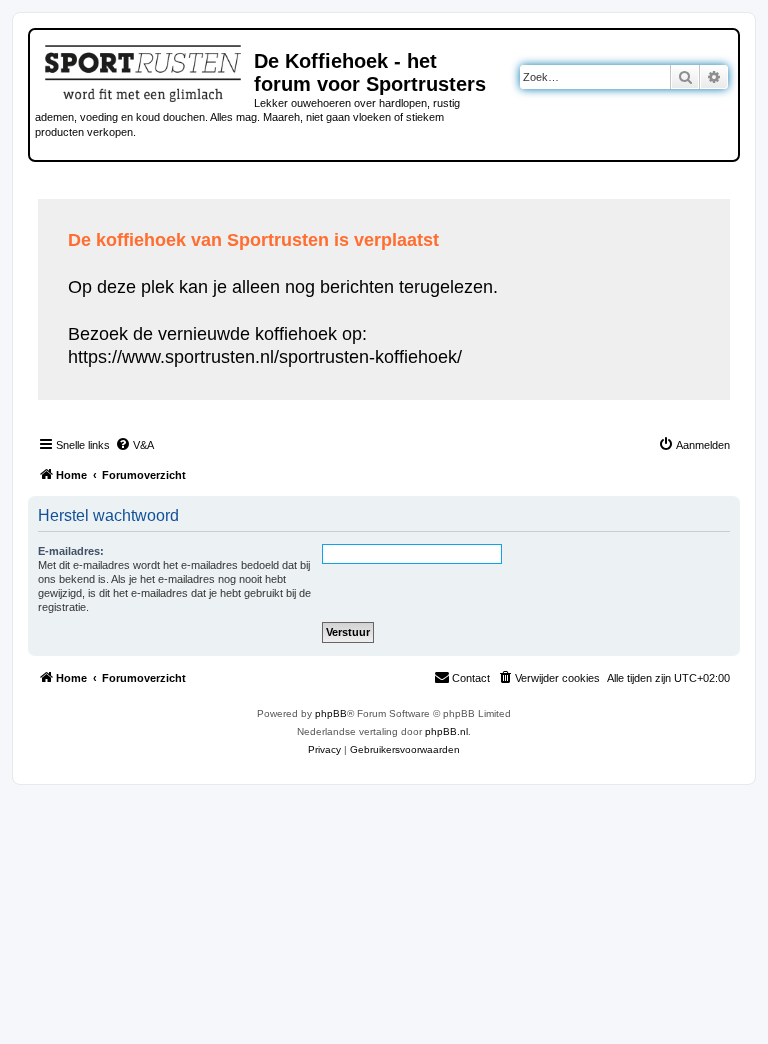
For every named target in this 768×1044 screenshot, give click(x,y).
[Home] (144, 70)
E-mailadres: (71, 551)
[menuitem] (134, 445)
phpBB (331, 713)
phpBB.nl (446, 731)
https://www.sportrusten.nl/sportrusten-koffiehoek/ (265, 357)
